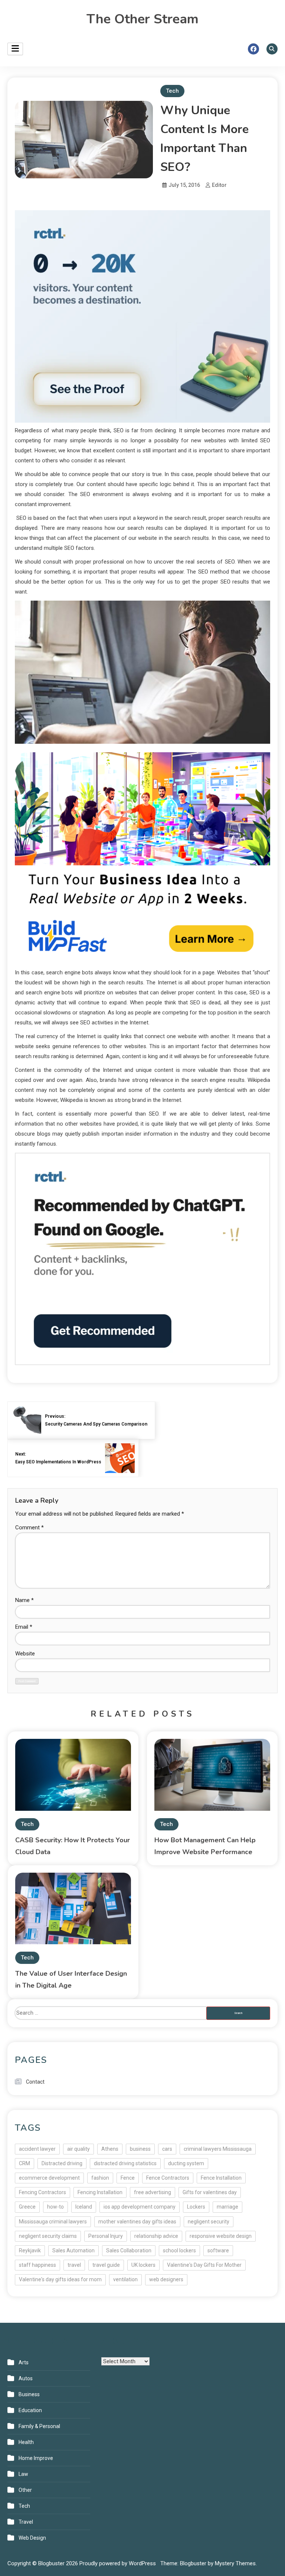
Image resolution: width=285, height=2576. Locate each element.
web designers (166, 2279)
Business (29, 2394)
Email (24, 1627)
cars (167, 2149)
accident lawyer (37, 2149)
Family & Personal (39, 2426)
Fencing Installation (100, 2192)
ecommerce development (49, 2178)
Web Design (32, 2538)
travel (74, 2265)
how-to (55, 2207)
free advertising (153, 2192)
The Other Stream (142, 19)
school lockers (179, 2250)
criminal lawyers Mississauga (218, 2149)
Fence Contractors (168, 2178)
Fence (128, 2178)
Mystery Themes (235, 2563)
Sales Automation (73, 2250)
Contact (35, 2082)
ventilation (125, 2279)
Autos (26, 2378)
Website (25, 1654)
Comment (30, 1528)
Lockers (196, 2207)
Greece (27, 2207)
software (218, 2250)
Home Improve (36, 2458)
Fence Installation (221, 2178)
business (140, 2149)
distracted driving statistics (125, 2163)
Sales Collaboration (129, 2250)
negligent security (209, 2222)
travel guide (106, 2265)
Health (26, 2442)
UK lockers (143, 2265)
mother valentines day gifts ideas (137, 2222)
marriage (227, 2207)
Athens (110, 2149)
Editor (219, 185)
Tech (172, 91)
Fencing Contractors (42, 2192)
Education (30, 2410)
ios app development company (140, 2207)
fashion (100, 2178)
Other (25, 2490)
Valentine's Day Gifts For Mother (204, 2265)
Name (24, 1600)
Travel (26, 2522)
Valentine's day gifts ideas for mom (60, 2279)
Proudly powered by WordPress (118, 2563)
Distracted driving (62, 2163)
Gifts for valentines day (210, 2192)
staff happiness (37, 2265)
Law (23, 2474)
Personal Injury (106, 2236)
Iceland (84, 2207)
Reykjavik (30, 2250)
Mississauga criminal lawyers (53, 2222)
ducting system (186, 2163)
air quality (78, 2149)
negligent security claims (48, 2236)
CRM (24, 2163)
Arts (24, 2362)
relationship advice (156, 2236)
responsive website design (221, 2236)
